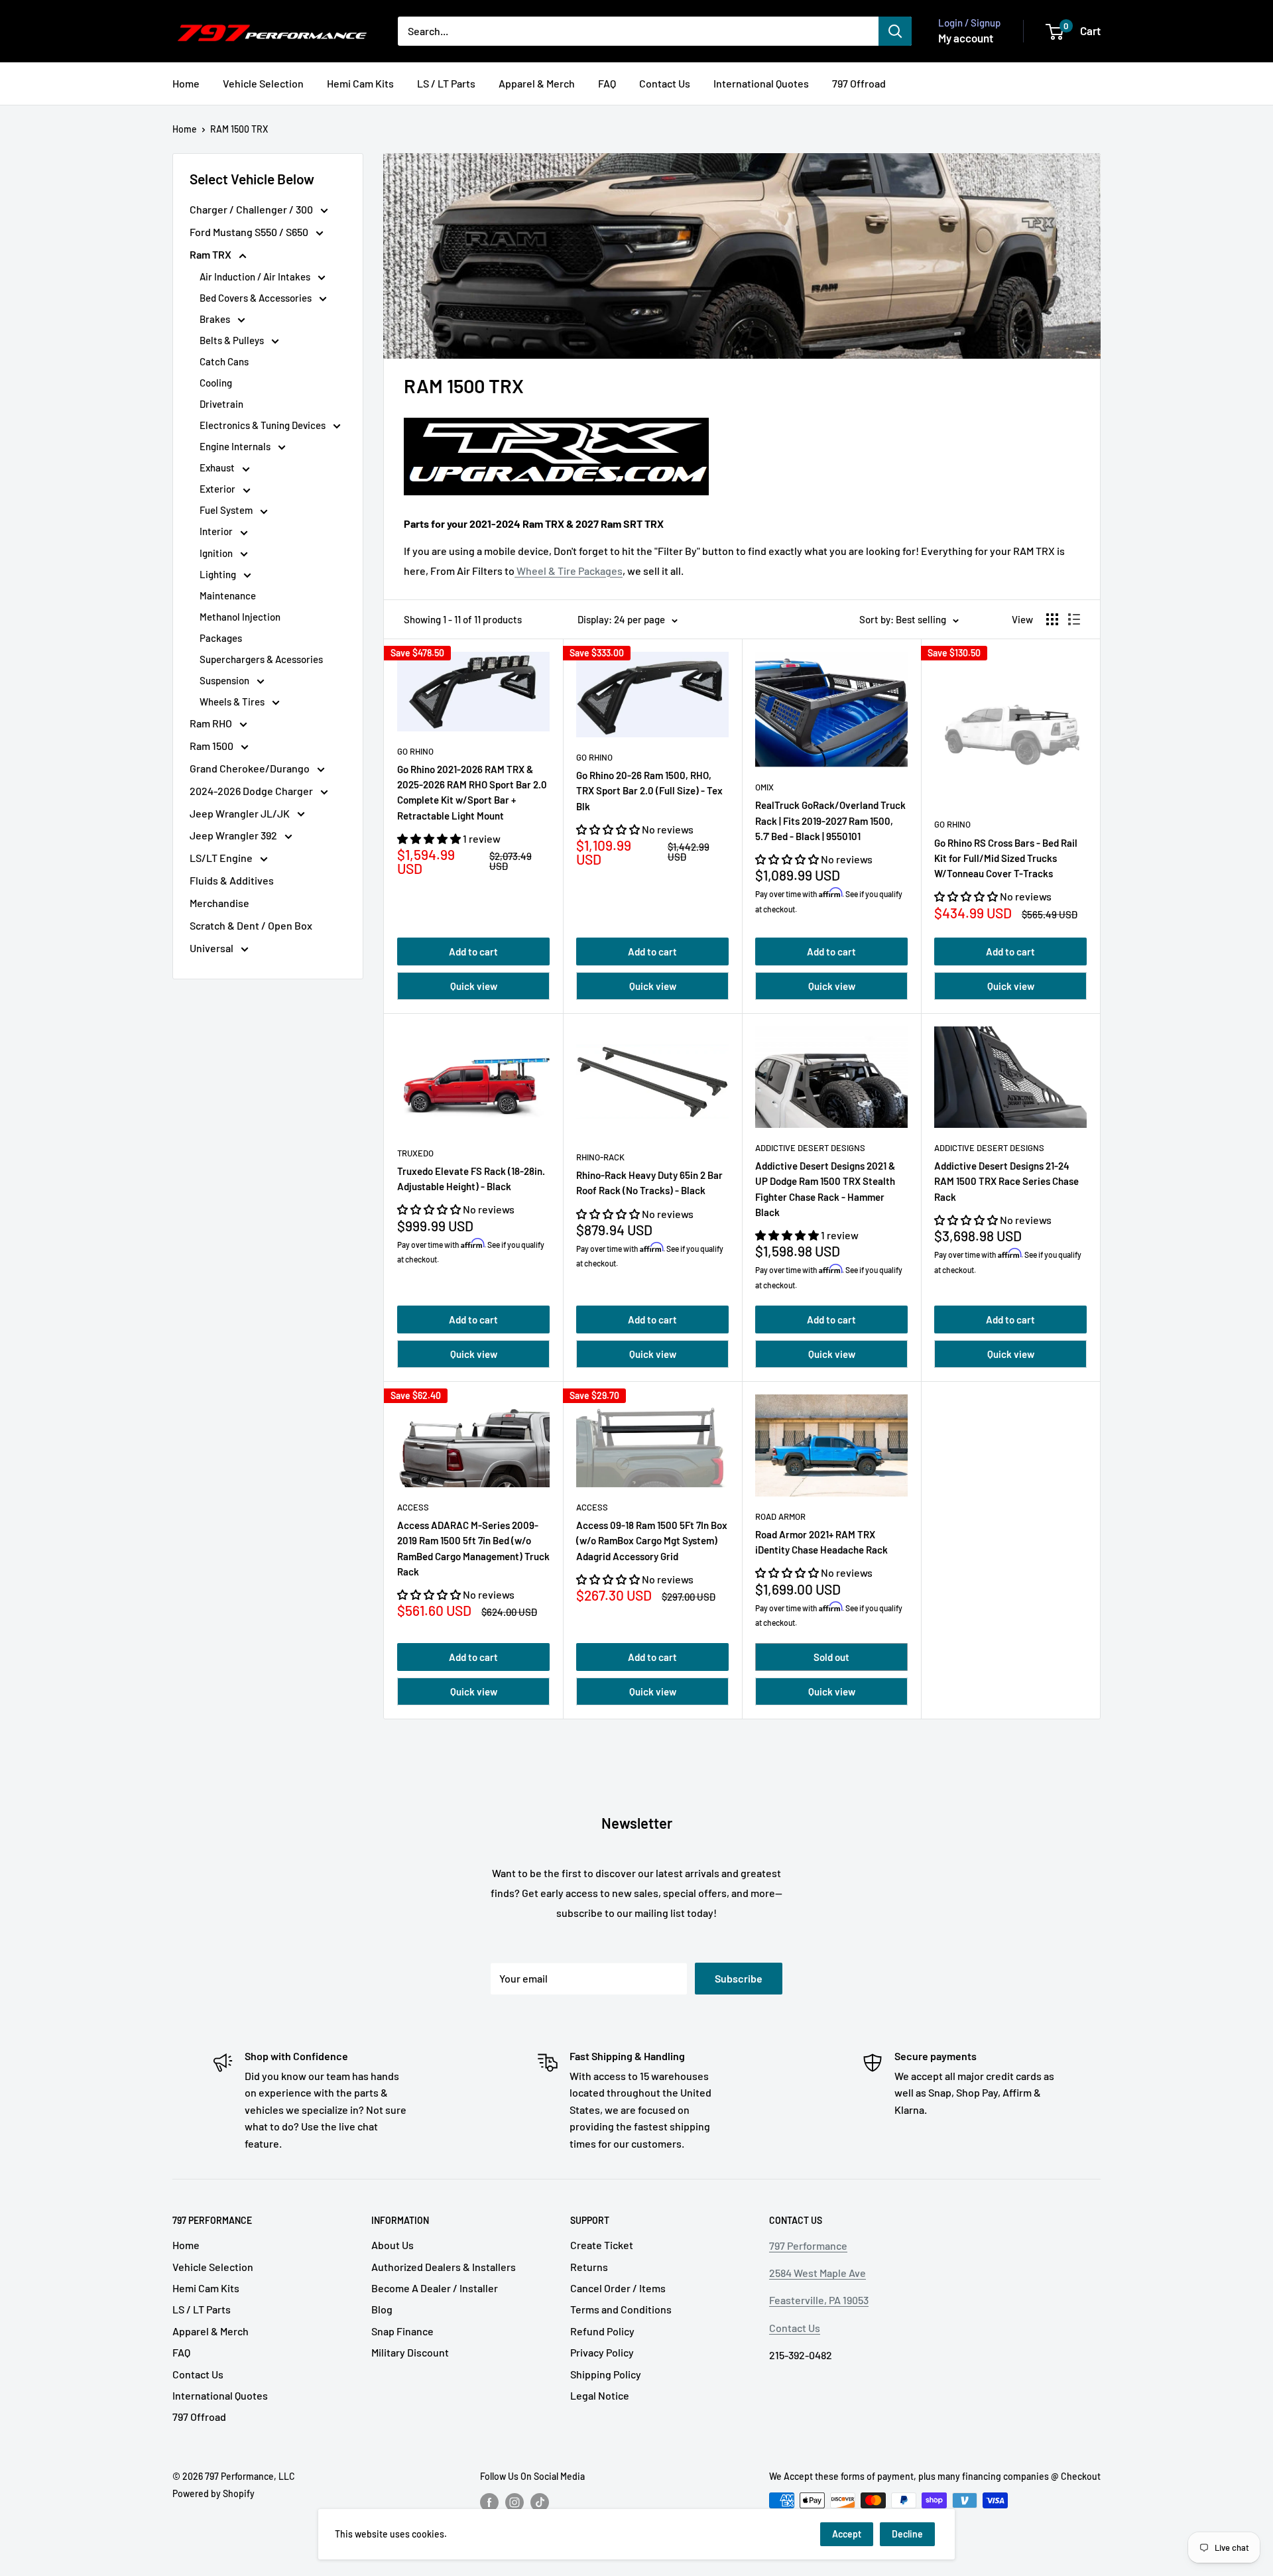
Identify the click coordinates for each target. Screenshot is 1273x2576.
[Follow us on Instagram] (515, 2502)
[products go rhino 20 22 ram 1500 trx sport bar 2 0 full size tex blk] (652, 695)
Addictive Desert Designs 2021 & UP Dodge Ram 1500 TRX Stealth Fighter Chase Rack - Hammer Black (825, 1189)
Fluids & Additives (232, 880)
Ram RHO (212, 723)
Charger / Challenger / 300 (252, 209)
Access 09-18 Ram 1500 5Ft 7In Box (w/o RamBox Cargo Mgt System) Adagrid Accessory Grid (652, 1541)
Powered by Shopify (213, 2493)
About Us (393, 2245)
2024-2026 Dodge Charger (252, 791)
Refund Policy (602, 2331)
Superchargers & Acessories (261, 659)
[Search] (895, 31)
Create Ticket (602, 2245)
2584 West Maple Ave (818, 2273)
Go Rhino (415, 751)
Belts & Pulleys (233, 340)
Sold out (831, 1657)
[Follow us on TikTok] (540, 2502)
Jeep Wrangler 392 (234, 835)
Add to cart (473, 951)
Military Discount (410, 2352)
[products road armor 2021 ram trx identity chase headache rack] (831, 1445)
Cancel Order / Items (618, 2288)
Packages (221, 638)
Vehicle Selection (263, 83)
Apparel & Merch (537, 83)
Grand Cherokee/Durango (251, 768)
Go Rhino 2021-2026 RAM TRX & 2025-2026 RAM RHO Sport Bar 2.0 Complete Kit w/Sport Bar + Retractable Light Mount (472, 792)
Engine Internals (236, 446)
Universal (212, 948)
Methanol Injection (240, 617)
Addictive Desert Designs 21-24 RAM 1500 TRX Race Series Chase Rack (1006, 1181)
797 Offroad (859, 83)
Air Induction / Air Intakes (256, 276)
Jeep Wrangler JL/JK (241, 813)
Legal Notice (600, 2395)
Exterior (218, 489)
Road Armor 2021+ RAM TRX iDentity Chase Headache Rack (821, 1542)
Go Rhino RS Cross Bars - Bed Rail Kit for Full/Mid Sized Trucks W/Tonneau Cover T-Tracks (1006, 858)
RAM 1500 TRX (239, 129)
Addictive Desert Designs (810, 1148)
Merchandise (219, 903)
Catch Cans (224, 361)
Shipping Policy (606, 2374)
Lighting (219, 574)
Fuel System (227, 510)
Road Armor (780, 1516)
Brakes (216, 319)
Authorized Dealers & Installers (444, 2267)
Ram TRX (212, 254)
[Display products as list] (1074, 619)
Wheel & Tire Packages (569, 571)
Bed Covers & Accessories (257, 298)
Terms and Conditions (621, 2309)
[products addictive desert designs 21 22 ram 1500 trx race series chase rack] (1010, 1077)
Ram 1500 (212, 746)
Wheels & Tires (233, 702)
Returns (589, 2267)
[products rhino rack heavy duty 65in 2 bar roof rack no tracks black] (652, 1082)
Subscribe (739, 1978)
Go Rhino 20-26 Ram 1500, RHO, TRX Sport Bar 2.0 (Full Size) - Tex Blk (649, 791)
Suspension (225, 680)
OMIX (764, 787)
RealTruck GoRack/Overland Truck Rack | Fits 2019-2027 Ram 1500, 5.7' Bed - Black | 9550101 (830, 821)
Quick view (474, 986)
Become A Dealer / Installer (435, 2288)
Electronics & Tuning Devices (264, 425)
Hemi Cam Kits (360, 83)
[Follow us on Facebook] (489, 2502)
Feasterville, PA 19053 (819, 2300)
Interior (217, 531)
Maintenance (228, 595)
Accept (847, 2534)
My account (966, 38)
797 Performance (808, 2245)
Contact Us (665, 83)
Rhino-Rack (600, 1157)
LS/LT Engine (222, 858)
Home (186, 83)
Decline (907, 2534)
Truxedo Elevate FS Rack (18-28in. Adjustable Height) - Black (471, 1179)
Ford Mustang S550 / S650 (250, 232)
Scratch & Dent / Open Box (251, 925)
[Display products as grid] (1052, 619)
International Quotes (761, 83)
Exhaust (218, 467)
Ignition (217, 553)
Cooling (216, 383)
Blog (382, 2309)
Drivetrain (221, 404)
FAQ (607, 83)
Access (413, 1507)
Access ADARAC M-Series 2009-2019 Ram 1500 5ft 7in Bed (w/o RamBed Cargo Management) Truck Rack (473, 1548)
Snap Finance (402, 2331)
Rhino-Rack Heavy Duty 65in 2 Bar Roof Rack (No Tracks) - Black (649, 1183)
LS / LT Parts (446, 83)
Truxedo (415, 1153)
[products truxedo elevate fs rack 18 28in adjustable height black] (473, 1080)
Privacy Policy (602, 2352)
